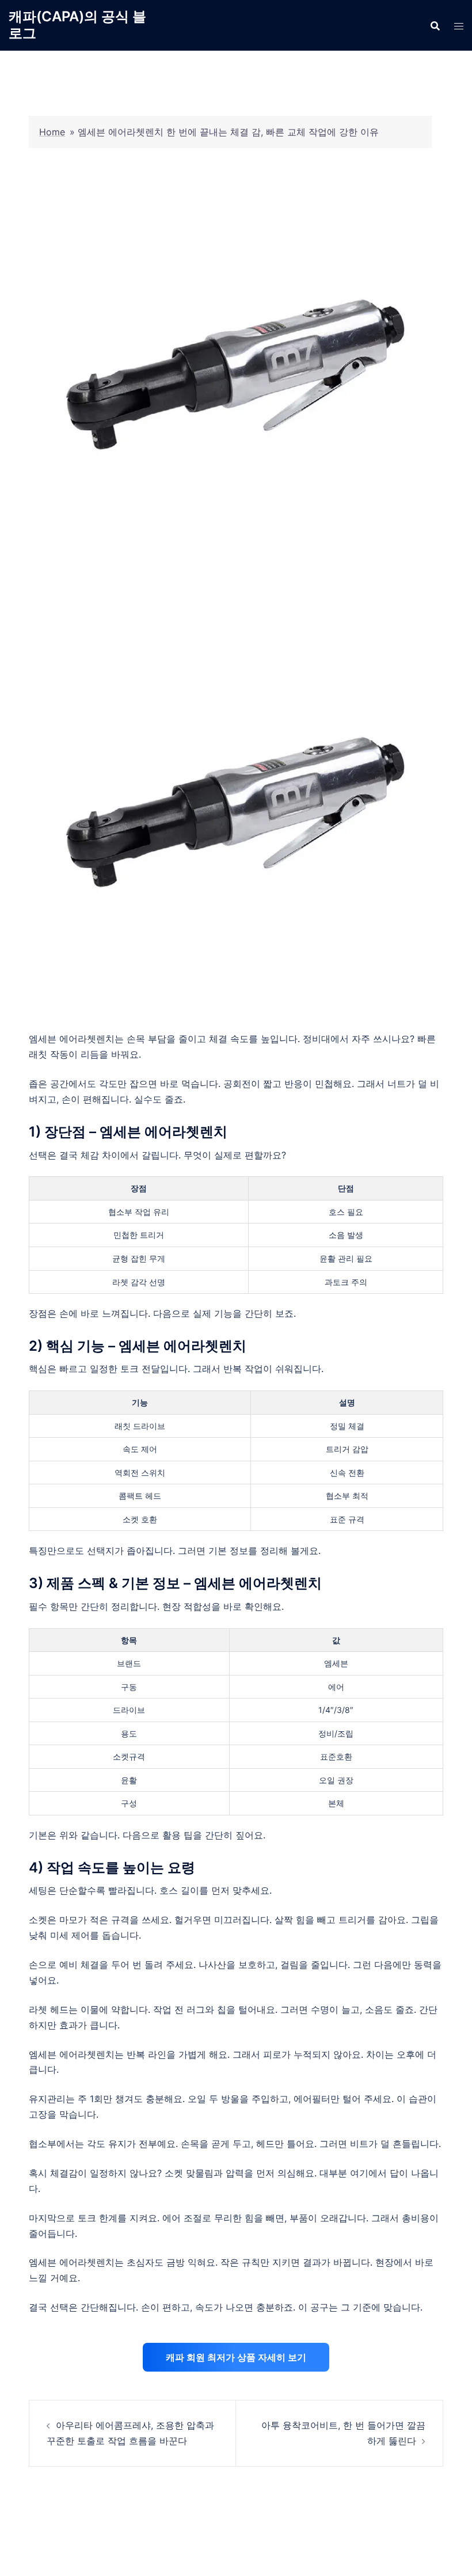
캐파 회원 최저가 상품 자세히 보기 (236, 2357)
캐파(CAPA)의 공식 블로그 (77, 25)
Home (52, 132)
